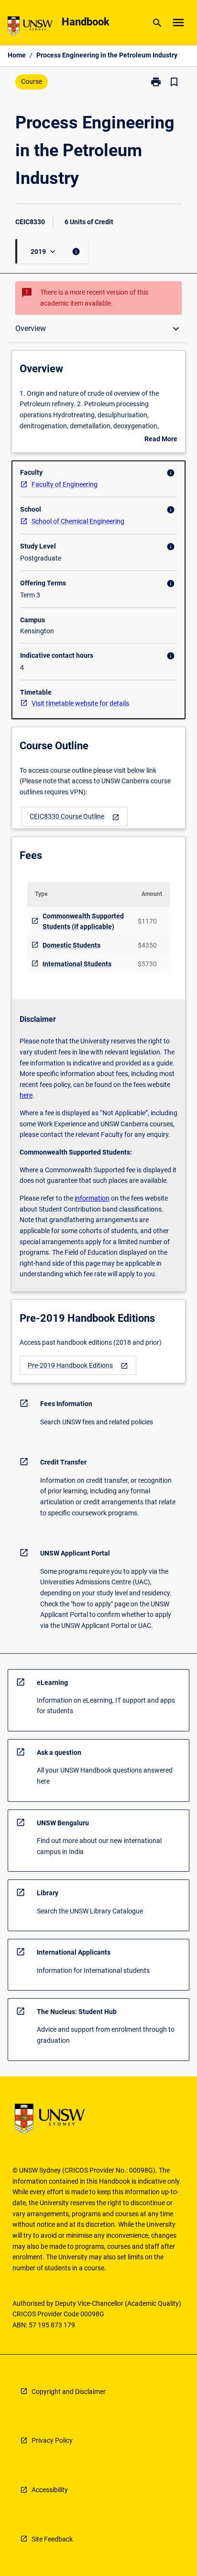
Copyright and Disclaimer (69, 2392)
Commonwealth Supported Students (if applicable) (83, 922)
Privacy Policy (52, 2440)
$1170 (147, 921)
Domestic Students (71, 945)
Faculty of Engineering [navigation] (65, 484)
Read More (161, 440)
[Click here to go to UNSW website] (30, 28)
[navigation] (75, 817)
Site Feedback (52, 2539)
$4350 (147, 945)
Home (17, 55)
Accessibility (50, 2490)
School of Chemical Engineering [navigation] (78, 521)
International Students (77, 964)
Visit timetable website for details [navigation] (80, 703)
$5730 (147, 964)
